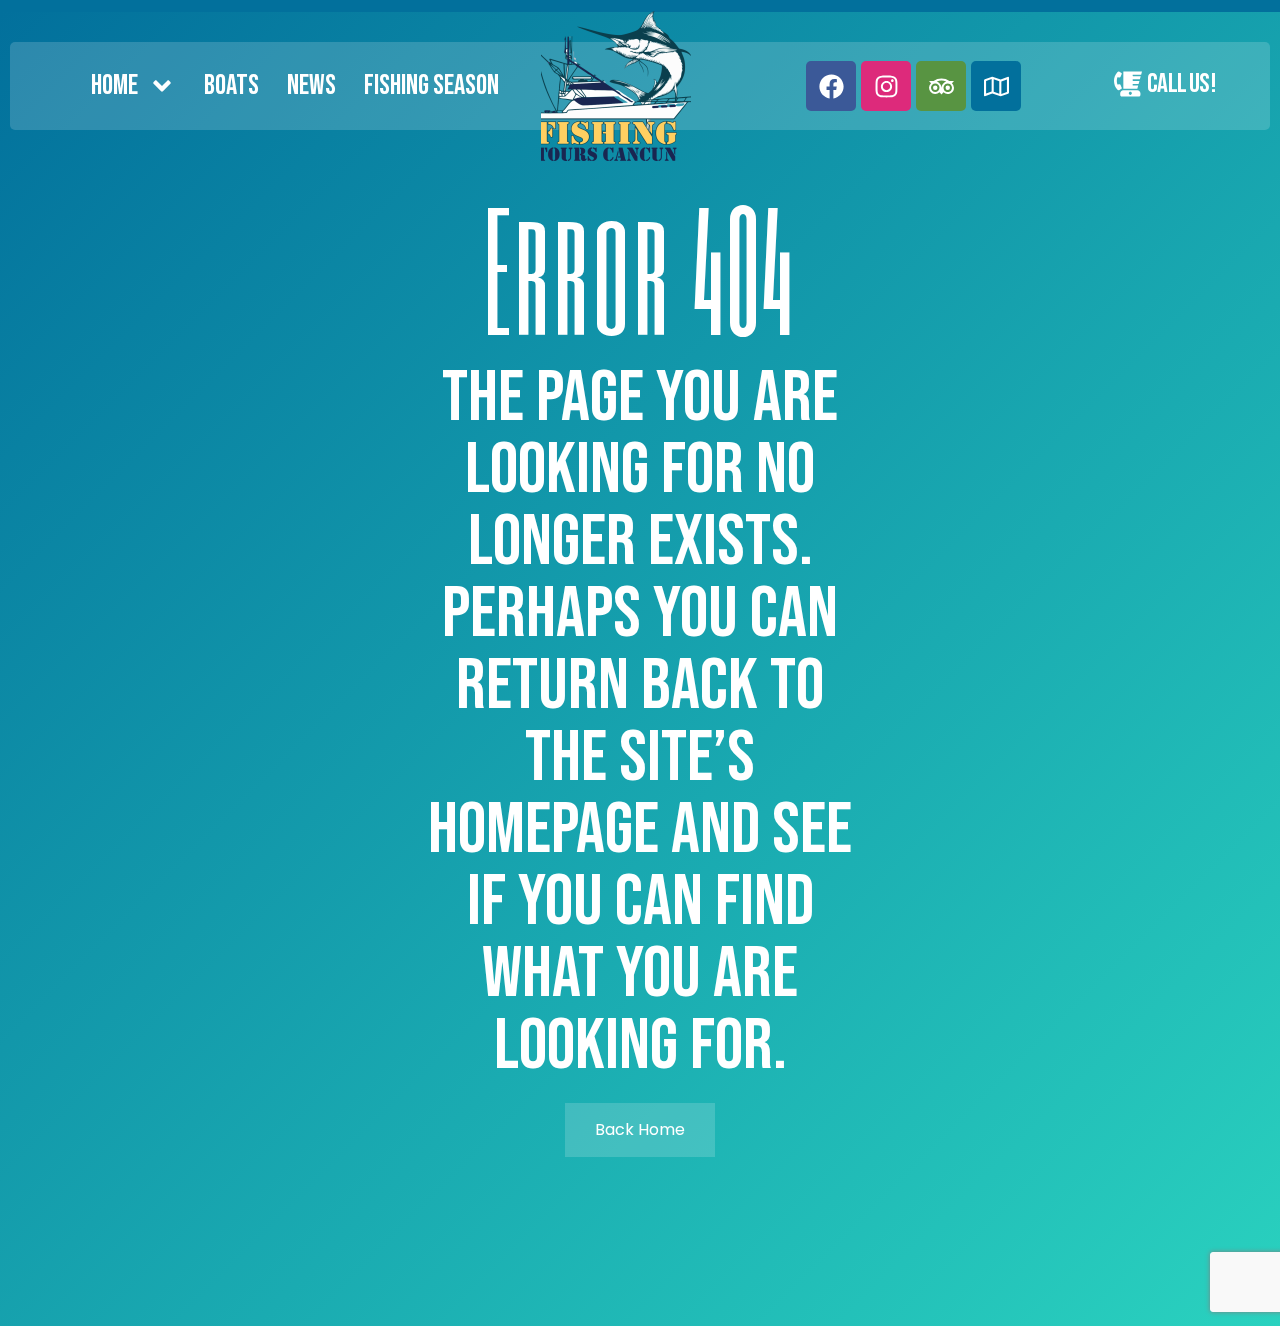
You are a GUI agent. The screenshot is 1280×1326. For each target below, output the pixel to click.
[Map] (996, 86)
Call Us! (1181, 84)
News (311, 85)
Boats (231, 85)
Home (114, 85)
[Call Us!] (1128, 84)
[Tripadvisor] (941, 86)
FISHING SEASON (431, 85)
